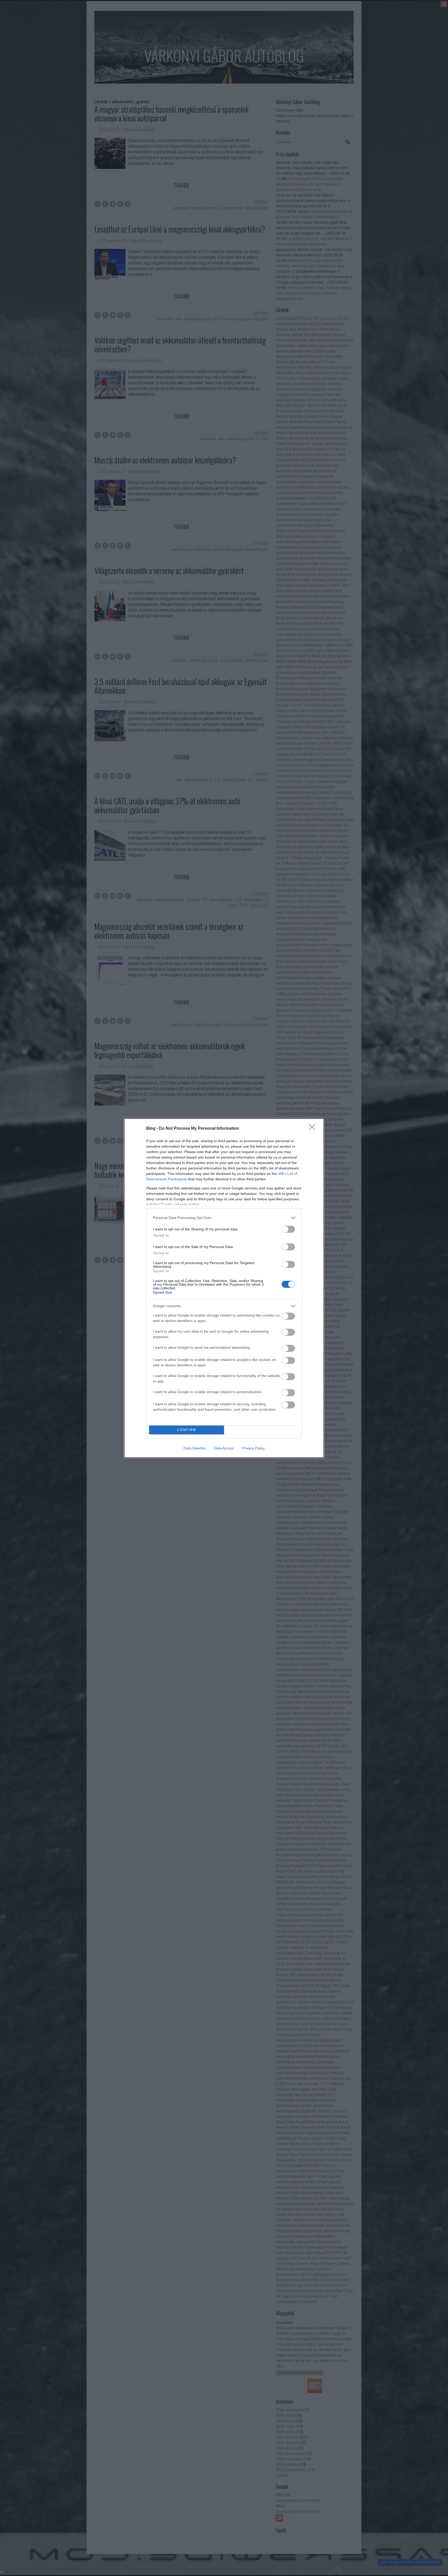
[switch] (288, 1229)
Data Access (224, 1448)
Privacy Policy (253, 1448)
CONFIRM (187, 1430)
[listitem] (224, 1218)
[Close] (314, 1129)
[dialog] (224, 1288)
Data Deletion (195, 1448)
